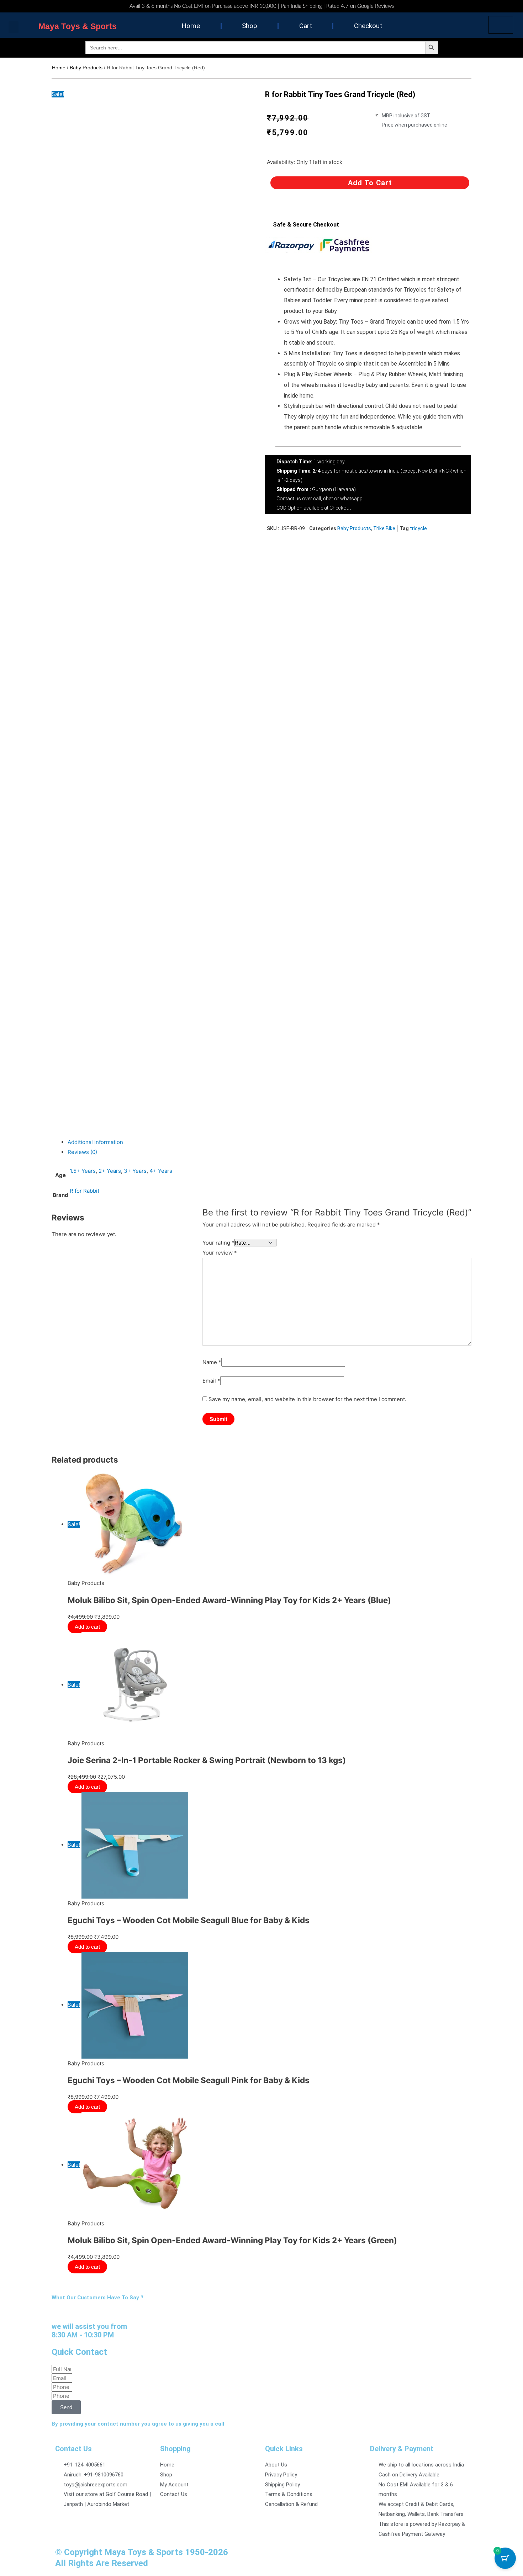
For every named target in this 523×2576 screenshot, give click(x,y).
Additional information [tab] (95, 1142)
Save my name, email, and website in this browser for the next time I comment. (307, 1399)
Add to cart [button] (87, 1654)
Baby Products (86, 68)
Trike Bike (384, 528)
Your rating (218, 1243)
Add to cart (370, 183)
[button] (14, 27)
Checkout (368, 26)
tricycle (418, 528)
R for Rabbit (84, 1191)
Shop (250, 26)
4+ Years (161, 1171)
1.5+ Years (83, 1171)
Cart (306, 26)
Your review (220, 1253)
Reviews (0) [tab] (82, 1152)
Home (191, 26)
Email (211, 1381)
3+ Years (135, 1171)
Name (212, 1362)
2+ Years (110, 1171)
